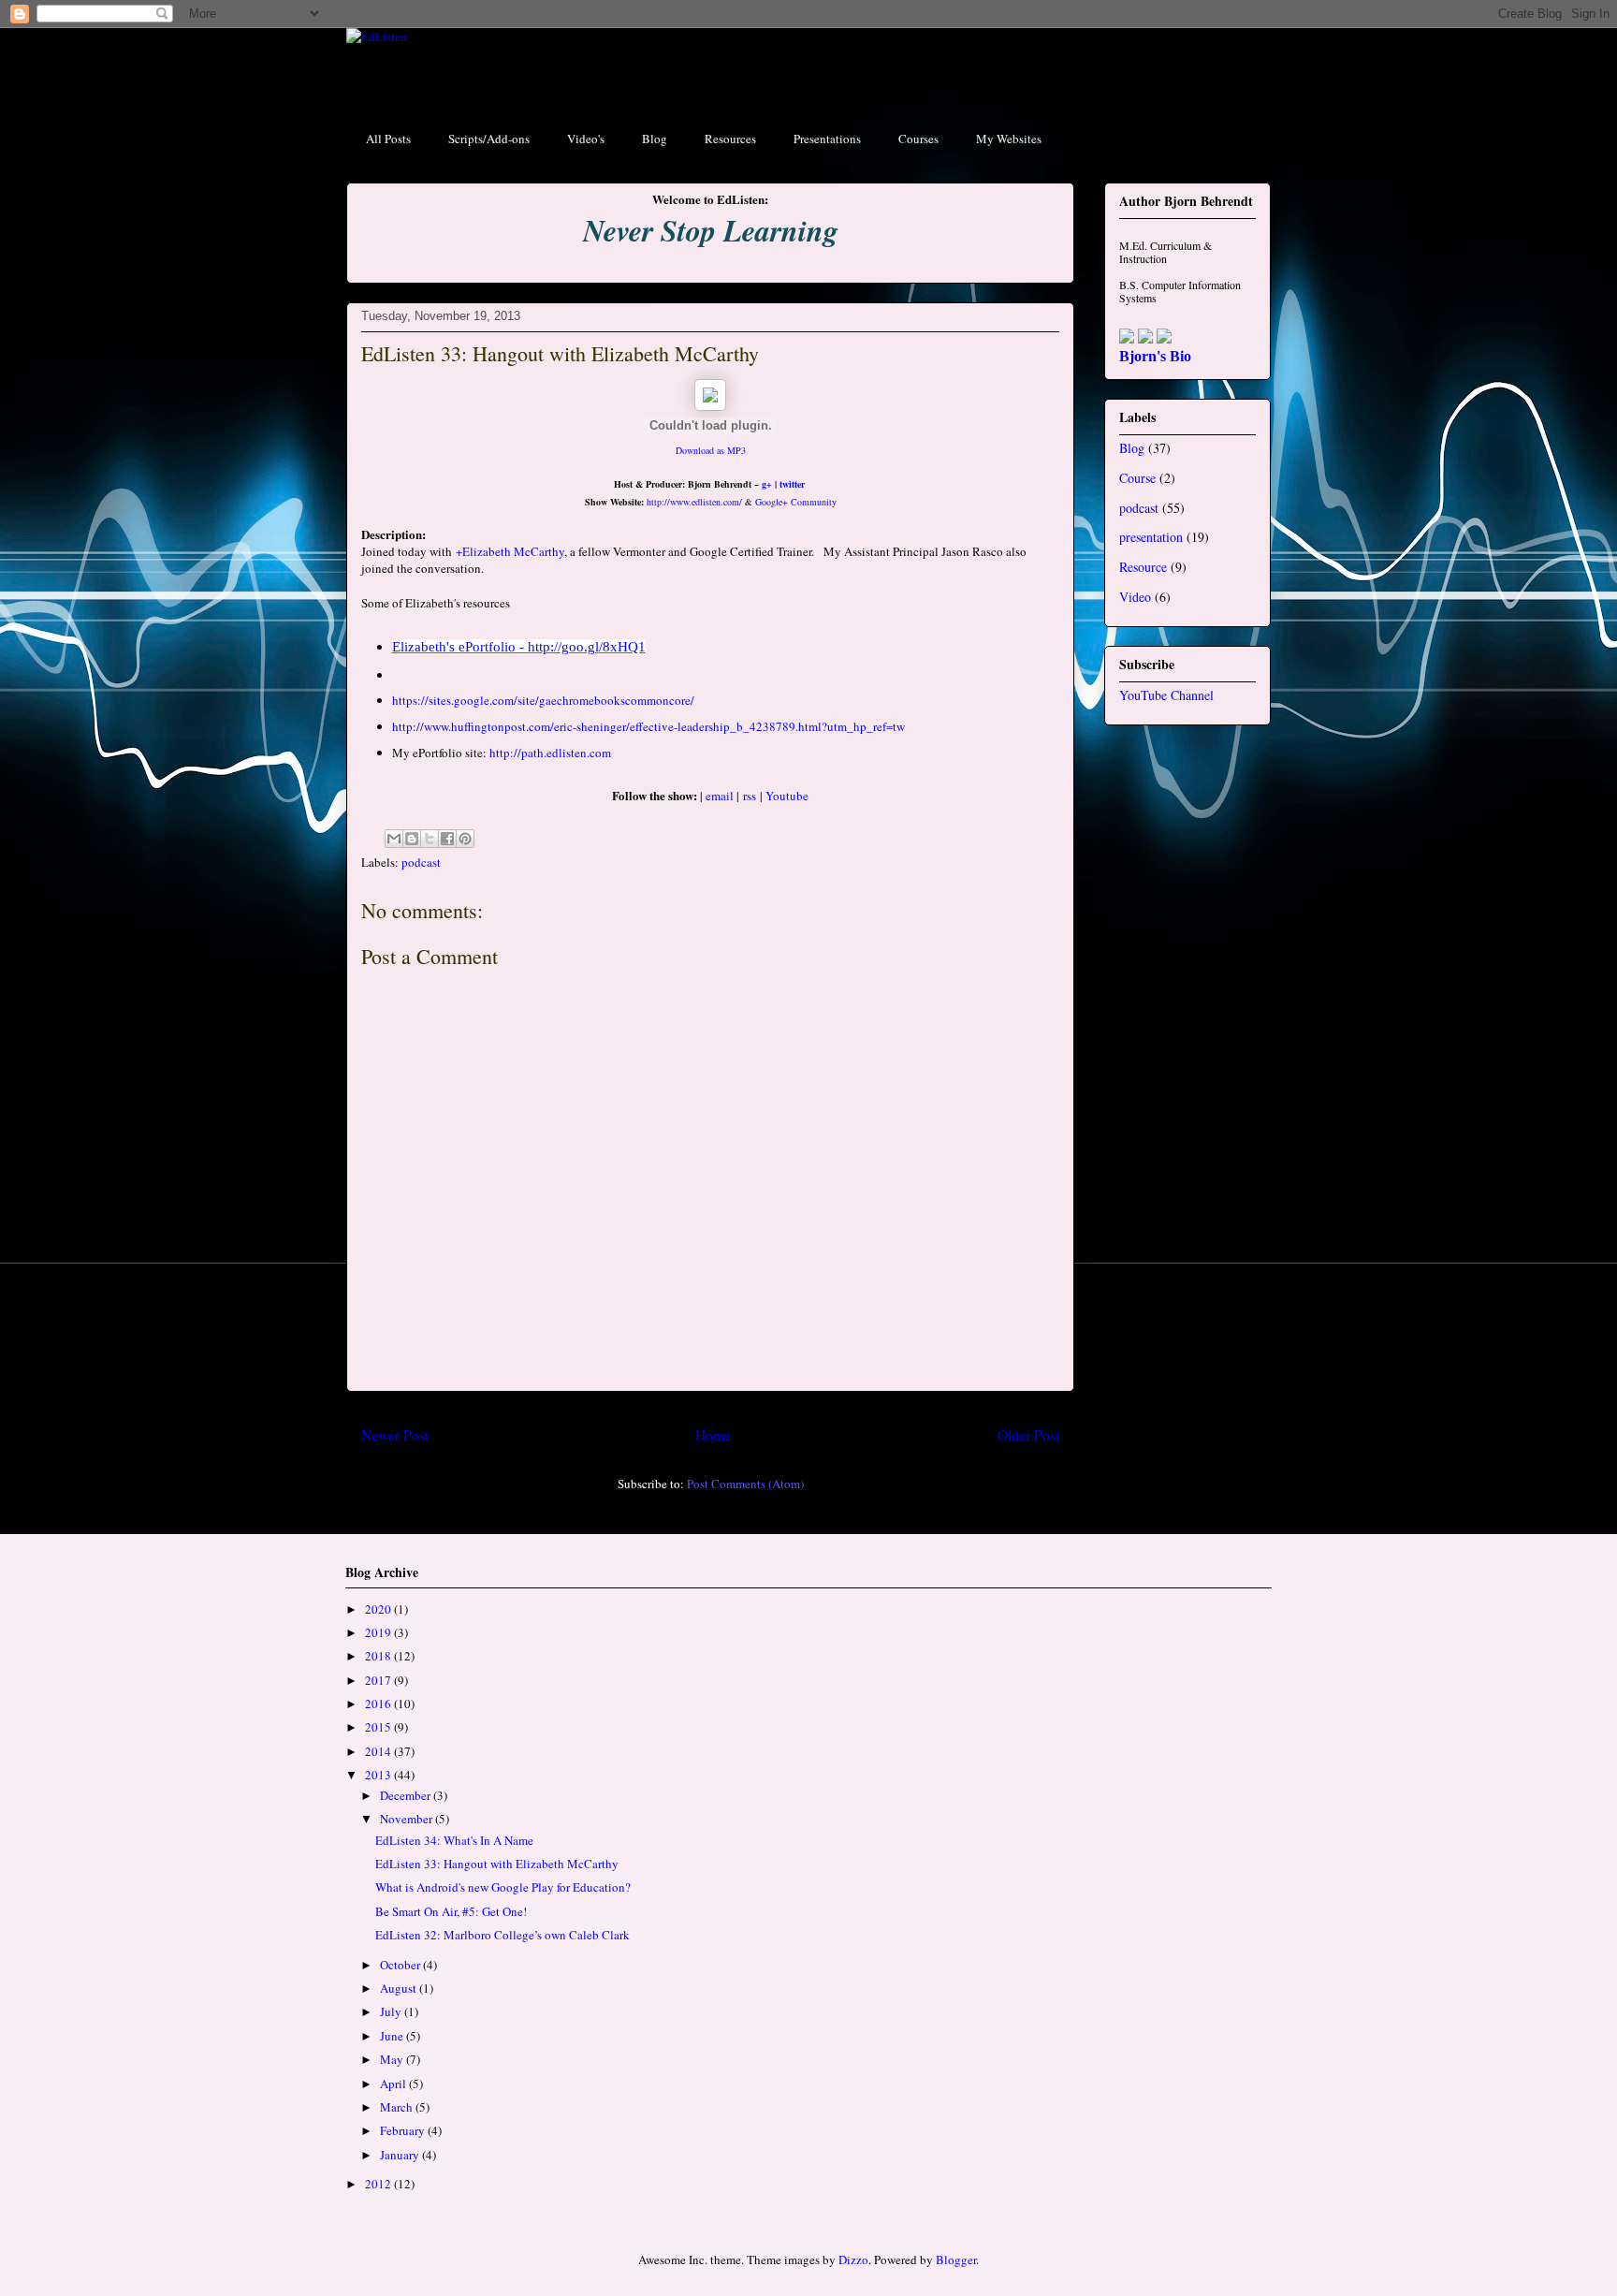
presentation (1151, 537)
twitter (792, 484)
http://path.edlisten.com (550, 753)
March (398, 2107)
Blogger (956, 2259)
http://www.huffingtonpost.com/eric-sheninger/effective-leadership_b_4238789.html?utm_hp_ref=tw (648, 726)
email (721, 796)
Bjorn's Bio (1155, 356)
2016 (379, 1704)
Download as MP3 (711, 450)
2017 (379, 1680)
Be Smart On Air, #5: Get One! (451, 1911)
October (401, 1965)
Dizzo (853, 2259)
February (404, 2130)
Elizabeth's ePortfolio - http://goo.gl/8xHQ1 (519, 647)
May (393, 2059)
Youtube (787, 796)
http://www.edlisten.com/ (694, 502)
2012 (379, 2184)
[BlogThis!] (412, 839)
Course (1137, 478)
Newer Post (395, 1435)
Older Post (1028, 1435)
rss (750, 796)
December (407, 1795)
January (401, 2155)
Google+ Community (796, 502)
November (408, 1819)
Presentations (827, 139)
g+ (767, 484)
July (392, 2011)
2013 (379, 1775)
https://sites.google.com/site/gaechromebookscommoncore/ (543, 700)
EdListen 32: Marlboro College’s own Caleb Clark (503, 1935)
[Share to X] (430, 839)
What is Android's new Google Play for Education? (503, 1887)
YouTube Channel (1166, 695)
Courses (918, 139)
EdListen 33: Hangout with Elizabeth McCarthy (497, 1864)
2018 (379, 1656)
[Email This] (394, 839)
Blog (655, 139)
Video (1135, 597)
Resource (1143, 567)
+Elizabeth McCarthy (510, 551)
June (393, 2036)
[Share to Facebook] (447, 839)
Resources (730, 139)
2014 (379, 1751)
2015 (379, 1727)
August (400, 1988)
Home (713, 1435)
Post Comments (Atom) (745, 1484)
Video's (586, 139)
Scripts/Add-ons (489, 139)
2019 (379, 1632)
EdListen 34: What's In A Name (454, 1840)
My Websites (1009, 139)
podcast (421, 862)
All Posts (388, 139)
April (394, 2084)
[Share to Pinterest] (465, 839)
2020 (379, 1609)
